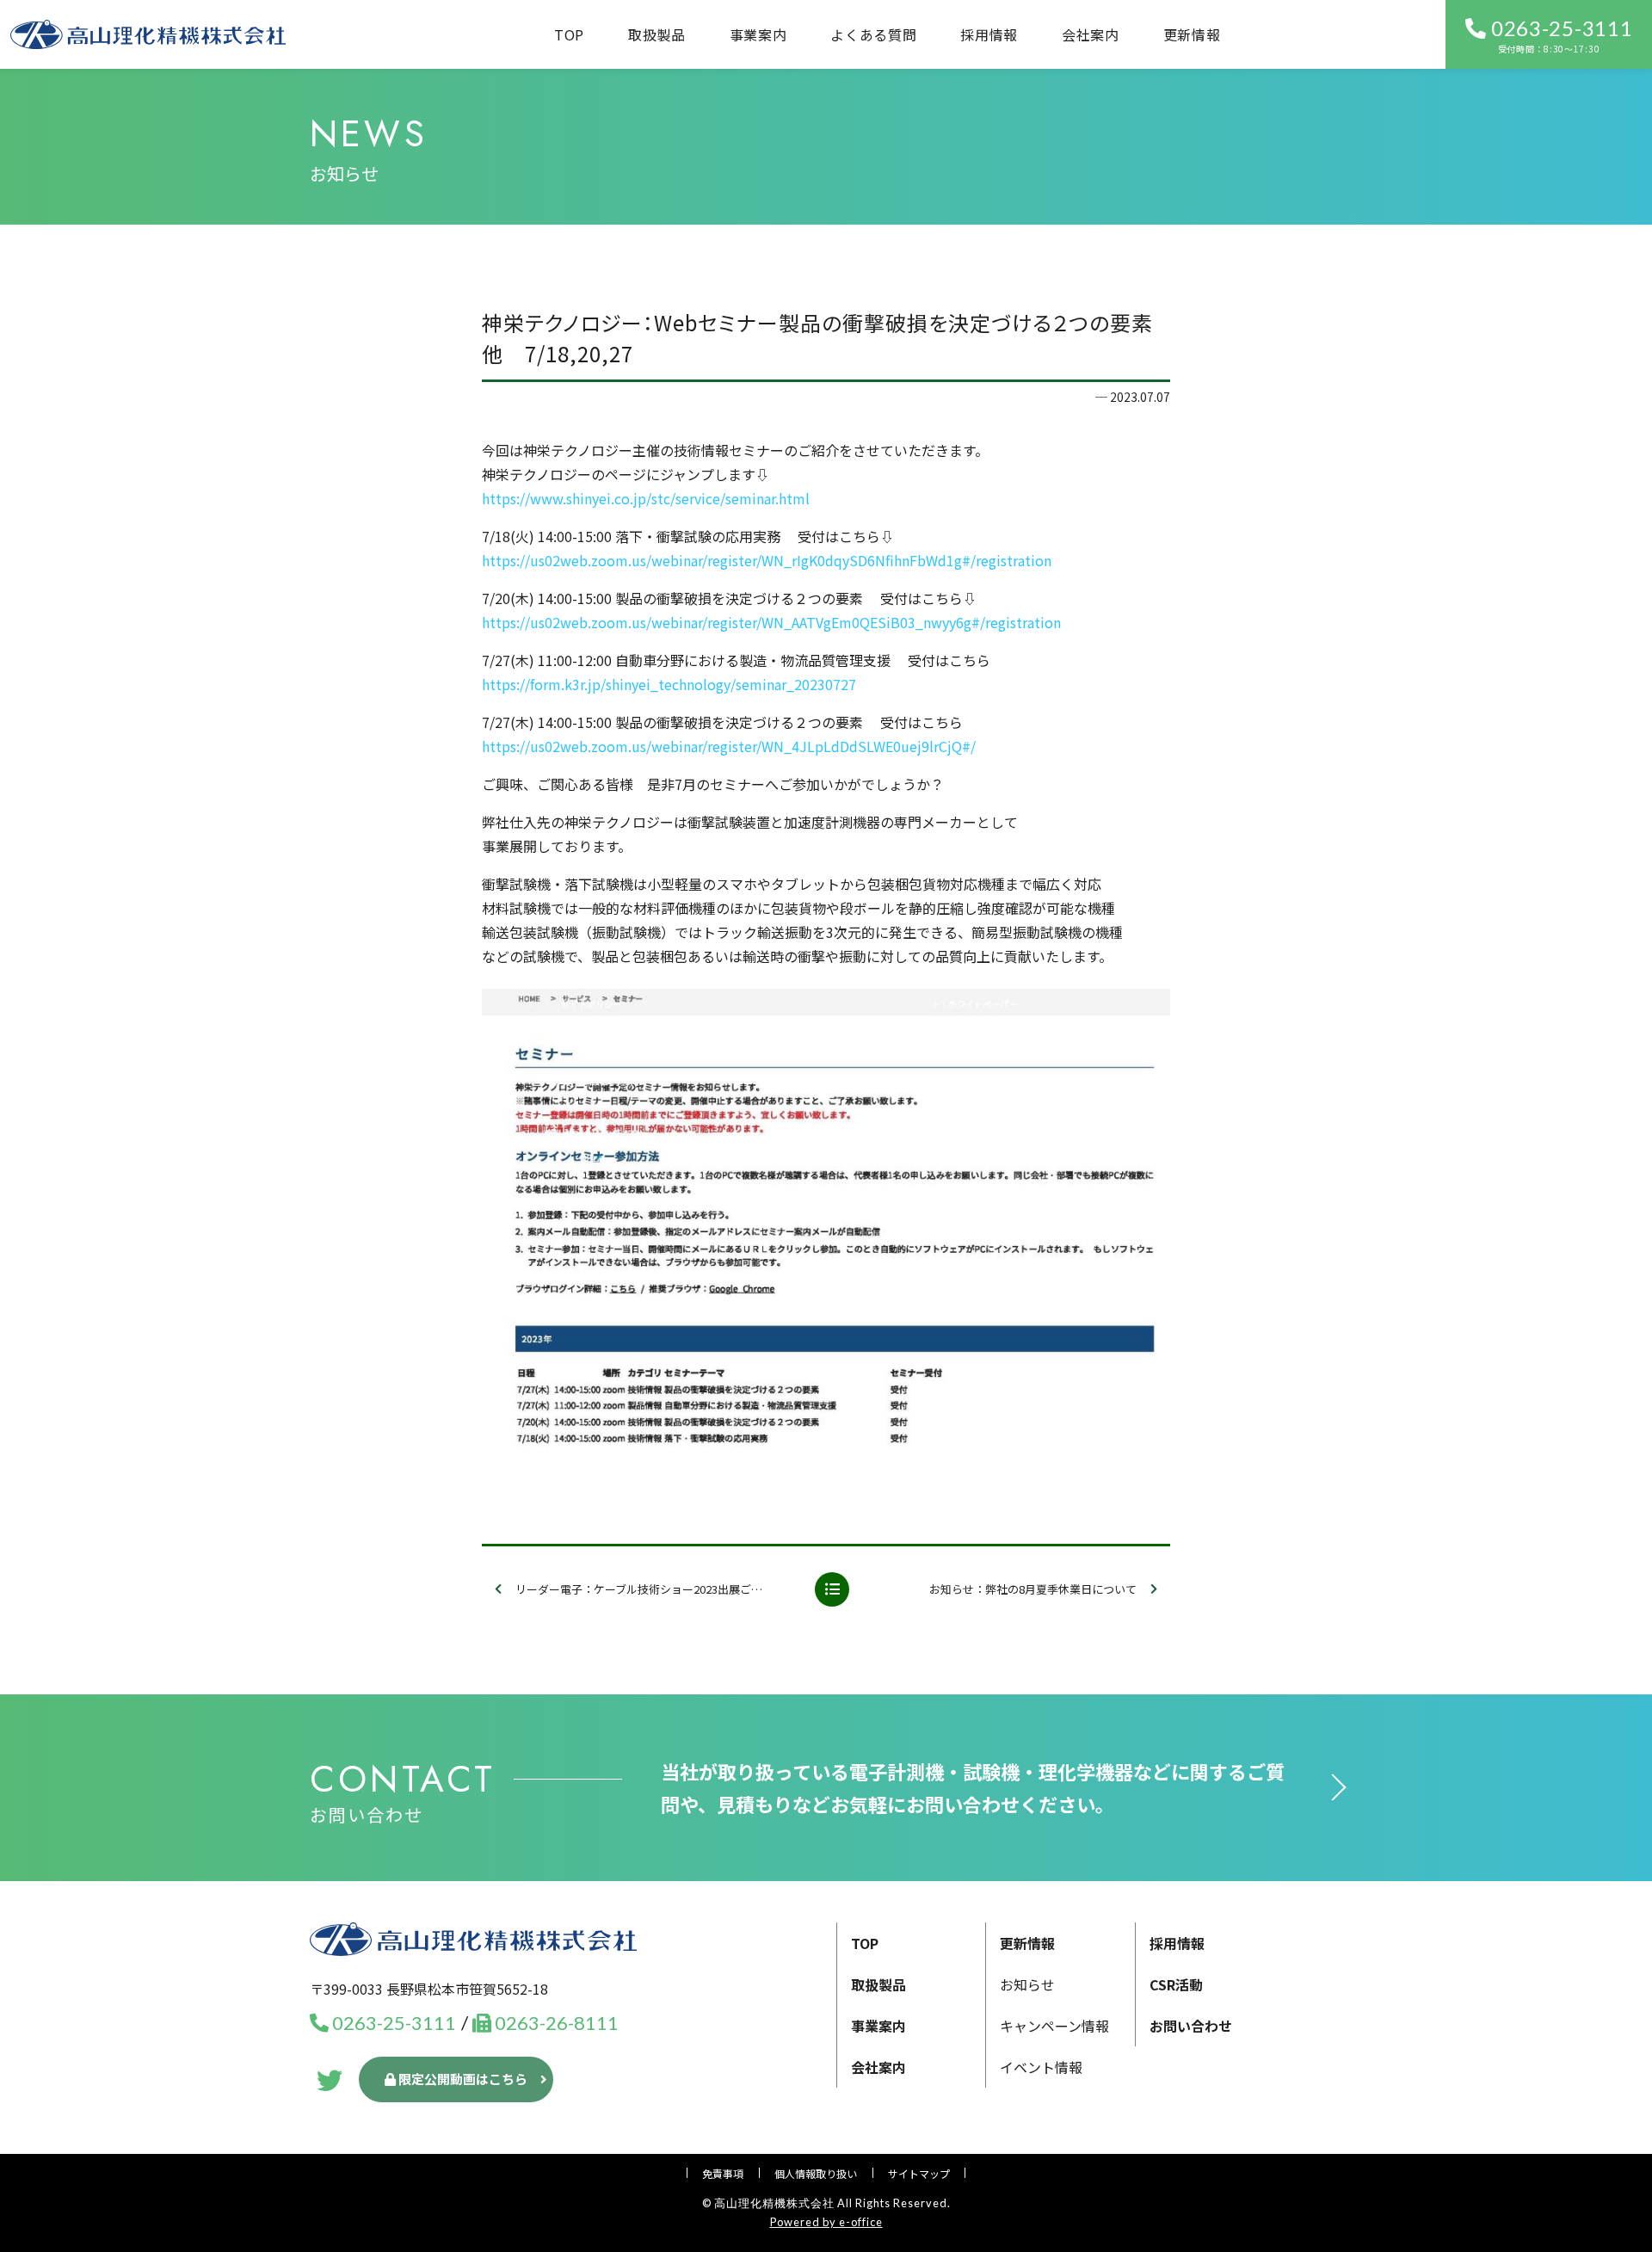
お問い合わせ (1191, 2026)
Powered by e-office (826, 2222)
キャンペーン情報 (1054, 2026)
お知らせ (1027, 1984)
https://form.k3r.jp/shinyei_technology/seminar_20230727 (669, 684)
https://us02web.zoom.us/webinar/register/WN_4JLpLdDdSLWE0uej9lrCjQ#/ (729, 746)
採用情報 (989, 34)
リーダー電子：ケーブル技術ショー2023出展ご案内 (644, 1589)
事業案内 (878, 2026)
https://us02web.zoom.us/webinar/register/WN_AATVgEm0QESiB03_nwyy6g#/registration (771, 622)
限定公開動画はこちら (462, 2079)
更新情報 (1192, 34)
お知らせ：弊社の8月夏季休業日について (1033, 1589)
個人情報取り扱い (816, 2173)
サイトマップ (919, 2173)
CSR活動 (1176, 1984)
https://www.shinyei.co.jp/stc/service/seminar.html (646, 498)
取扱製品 (657, 34)
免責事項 (723, 2173)
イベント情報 (1041, 2067)
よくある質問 (873, 34)
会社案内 (1091, 34)
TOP (569, 34)
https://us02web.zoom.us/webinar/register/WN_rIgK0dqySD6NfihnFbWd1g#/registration (767, 560)
